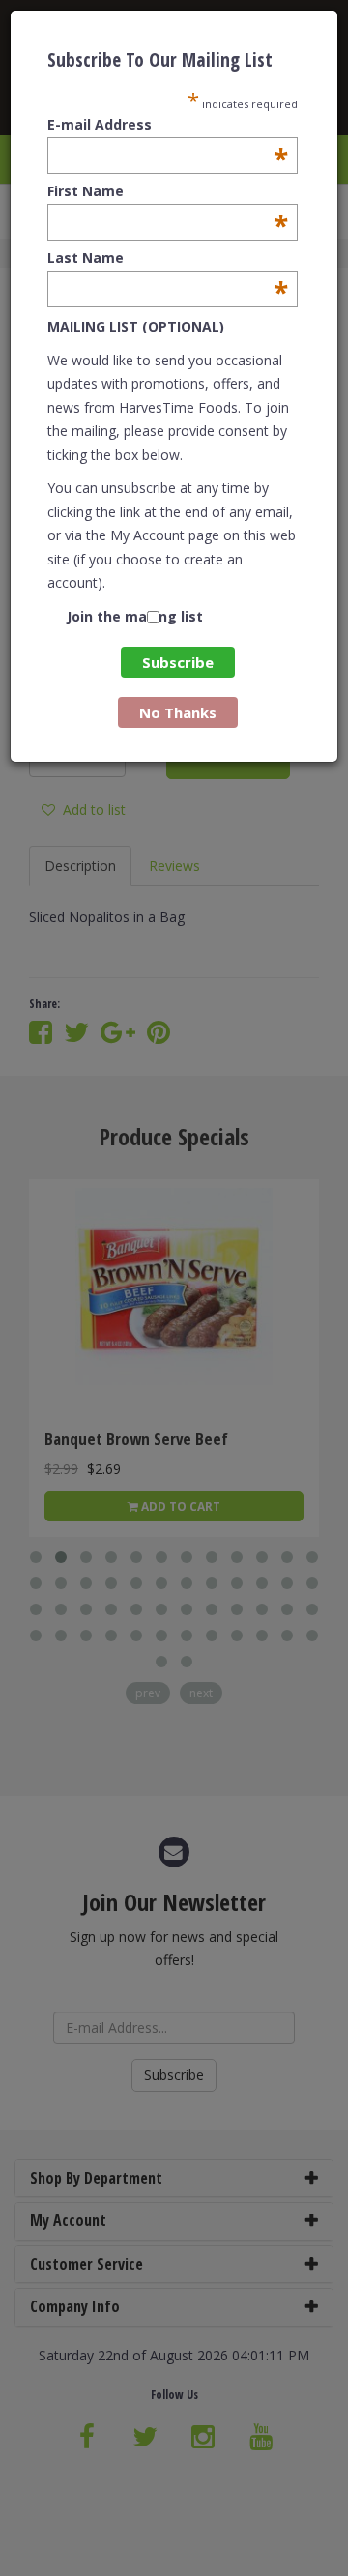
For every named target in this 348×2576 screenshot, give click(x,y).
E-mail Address (168, 125)
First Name (168, 191)
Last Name (168, 258)
